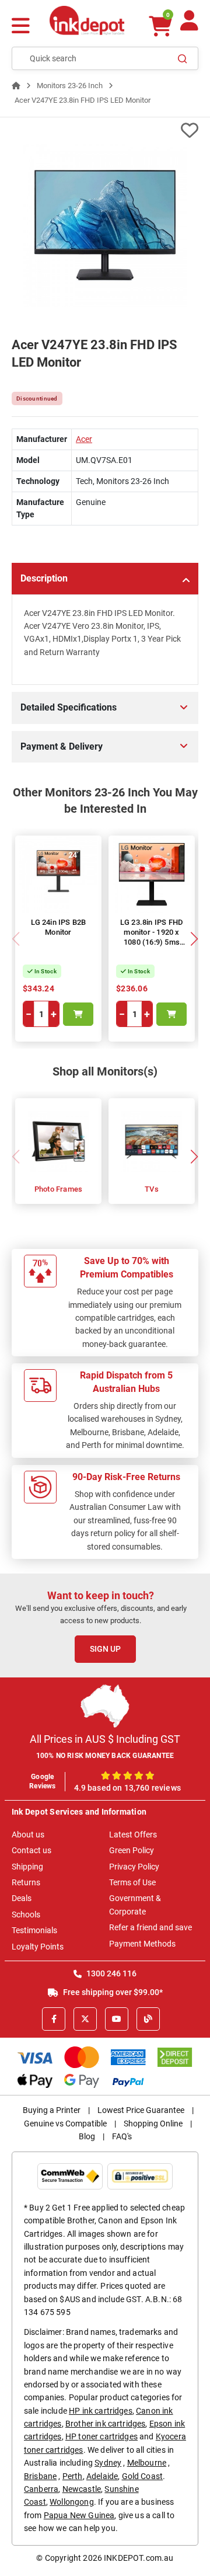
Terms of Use (132, 1882)
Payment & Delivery (62, 746)
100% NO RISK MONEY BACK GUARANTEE (105, 1756)
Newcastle (82, 2489)
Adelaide (102, 2476)
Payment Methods (142, 1944)
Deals (22, 1898)
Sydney (108, 2463)
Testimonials (34, 1930)
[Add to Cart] (78, 1014)
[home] (16, 86)
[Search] (183, 58)
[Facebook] (54, 2019)
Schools (26, 1914)
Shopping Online (153, 2124)
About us (28, 1834)
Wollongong (72, 2502)
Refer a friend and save (150, 1927)
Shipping (27, 1867)
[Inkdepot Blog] (148, 2019)
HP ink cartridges (101, 2411)
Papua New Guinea (79, 2515)
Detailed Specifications (69, 707)
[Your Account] (189, 25)
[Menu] (21, 27)
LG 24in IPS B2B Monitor (59, 927)
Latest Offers (133, 1834)
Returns (26, 1882)
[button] (194, 939)
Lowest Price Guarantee (141, 2110)
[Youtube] (117, 2019)
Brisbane (40, 2476)
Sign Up (105, 1649)
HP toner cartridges (101, 2436)
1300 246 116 (111, 1973)
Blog (87, 2136)
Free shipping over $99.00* (112, 1992)
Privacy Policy (134, 1867)
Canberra (41, 2489)
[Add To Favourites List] (105, 130)
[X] (85, 2019)
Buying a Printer (52, 2110)
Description (44, 578)
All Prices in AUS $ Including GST (105, 1739)
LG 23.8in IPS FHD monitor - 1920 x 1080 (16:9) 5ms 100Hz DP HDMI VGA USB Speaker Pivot (152, 947)
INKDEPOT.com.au (139, 2558)
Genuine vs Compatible (65, 2124)
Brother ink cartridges (106, 2424)
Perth (73, 2476)
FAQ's (122, 2136)
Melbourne (147, 2463)
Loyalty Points (38, 1947)
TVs (152, 1189)
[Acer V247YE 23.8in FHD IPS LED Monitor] (105, 225)
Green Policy (132, 1850)
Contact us (32, 1850)
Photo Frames (58, 1189)
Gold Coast (143, 2476)
